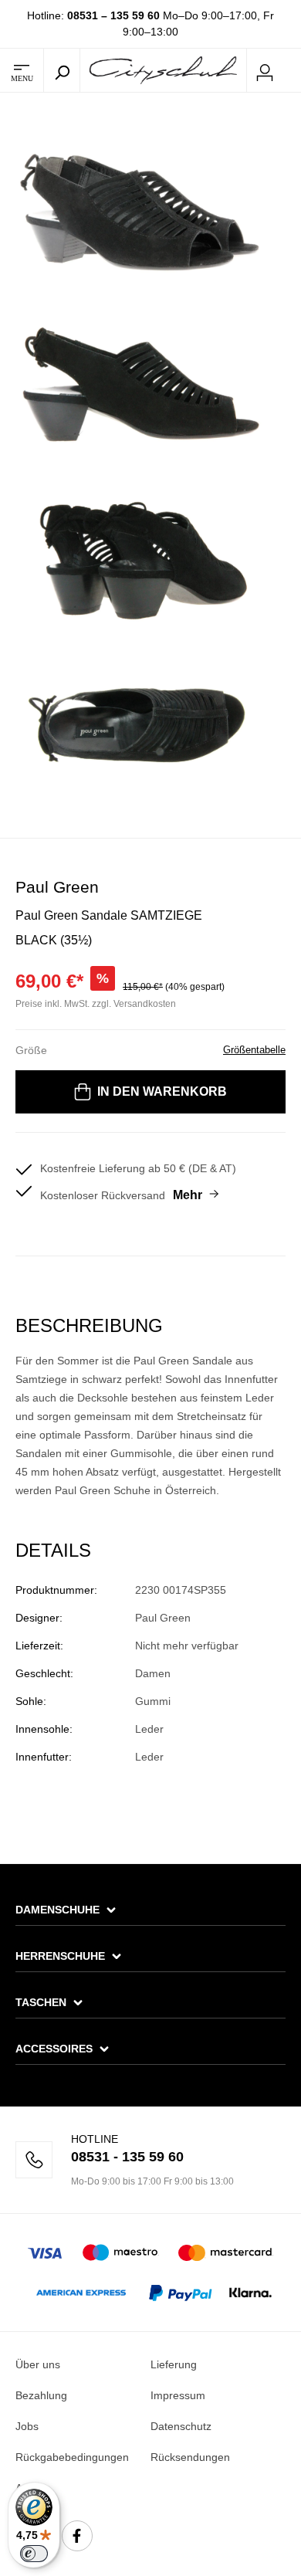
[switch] (34, 2554)
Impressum (178, 2395)
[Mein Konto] (265, 70)
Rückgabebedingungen (72, 2457)
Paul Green (57, 887)
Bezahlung (41, 2395)
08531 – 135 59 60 (113, 15)
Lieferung (174, 2364)
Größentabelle (254, 1050)
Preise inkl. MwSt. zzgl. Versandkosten (96, 1004)
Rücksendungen (190, 2457)
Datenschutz (181, 2426)
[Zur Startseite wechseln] (163, 69)
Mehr (188, 1195)
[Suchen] (62, 70)
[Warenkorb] (292, 71)
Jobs (27, 2426)
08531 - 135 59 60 (127, 2157)
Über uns (38, 2364)
